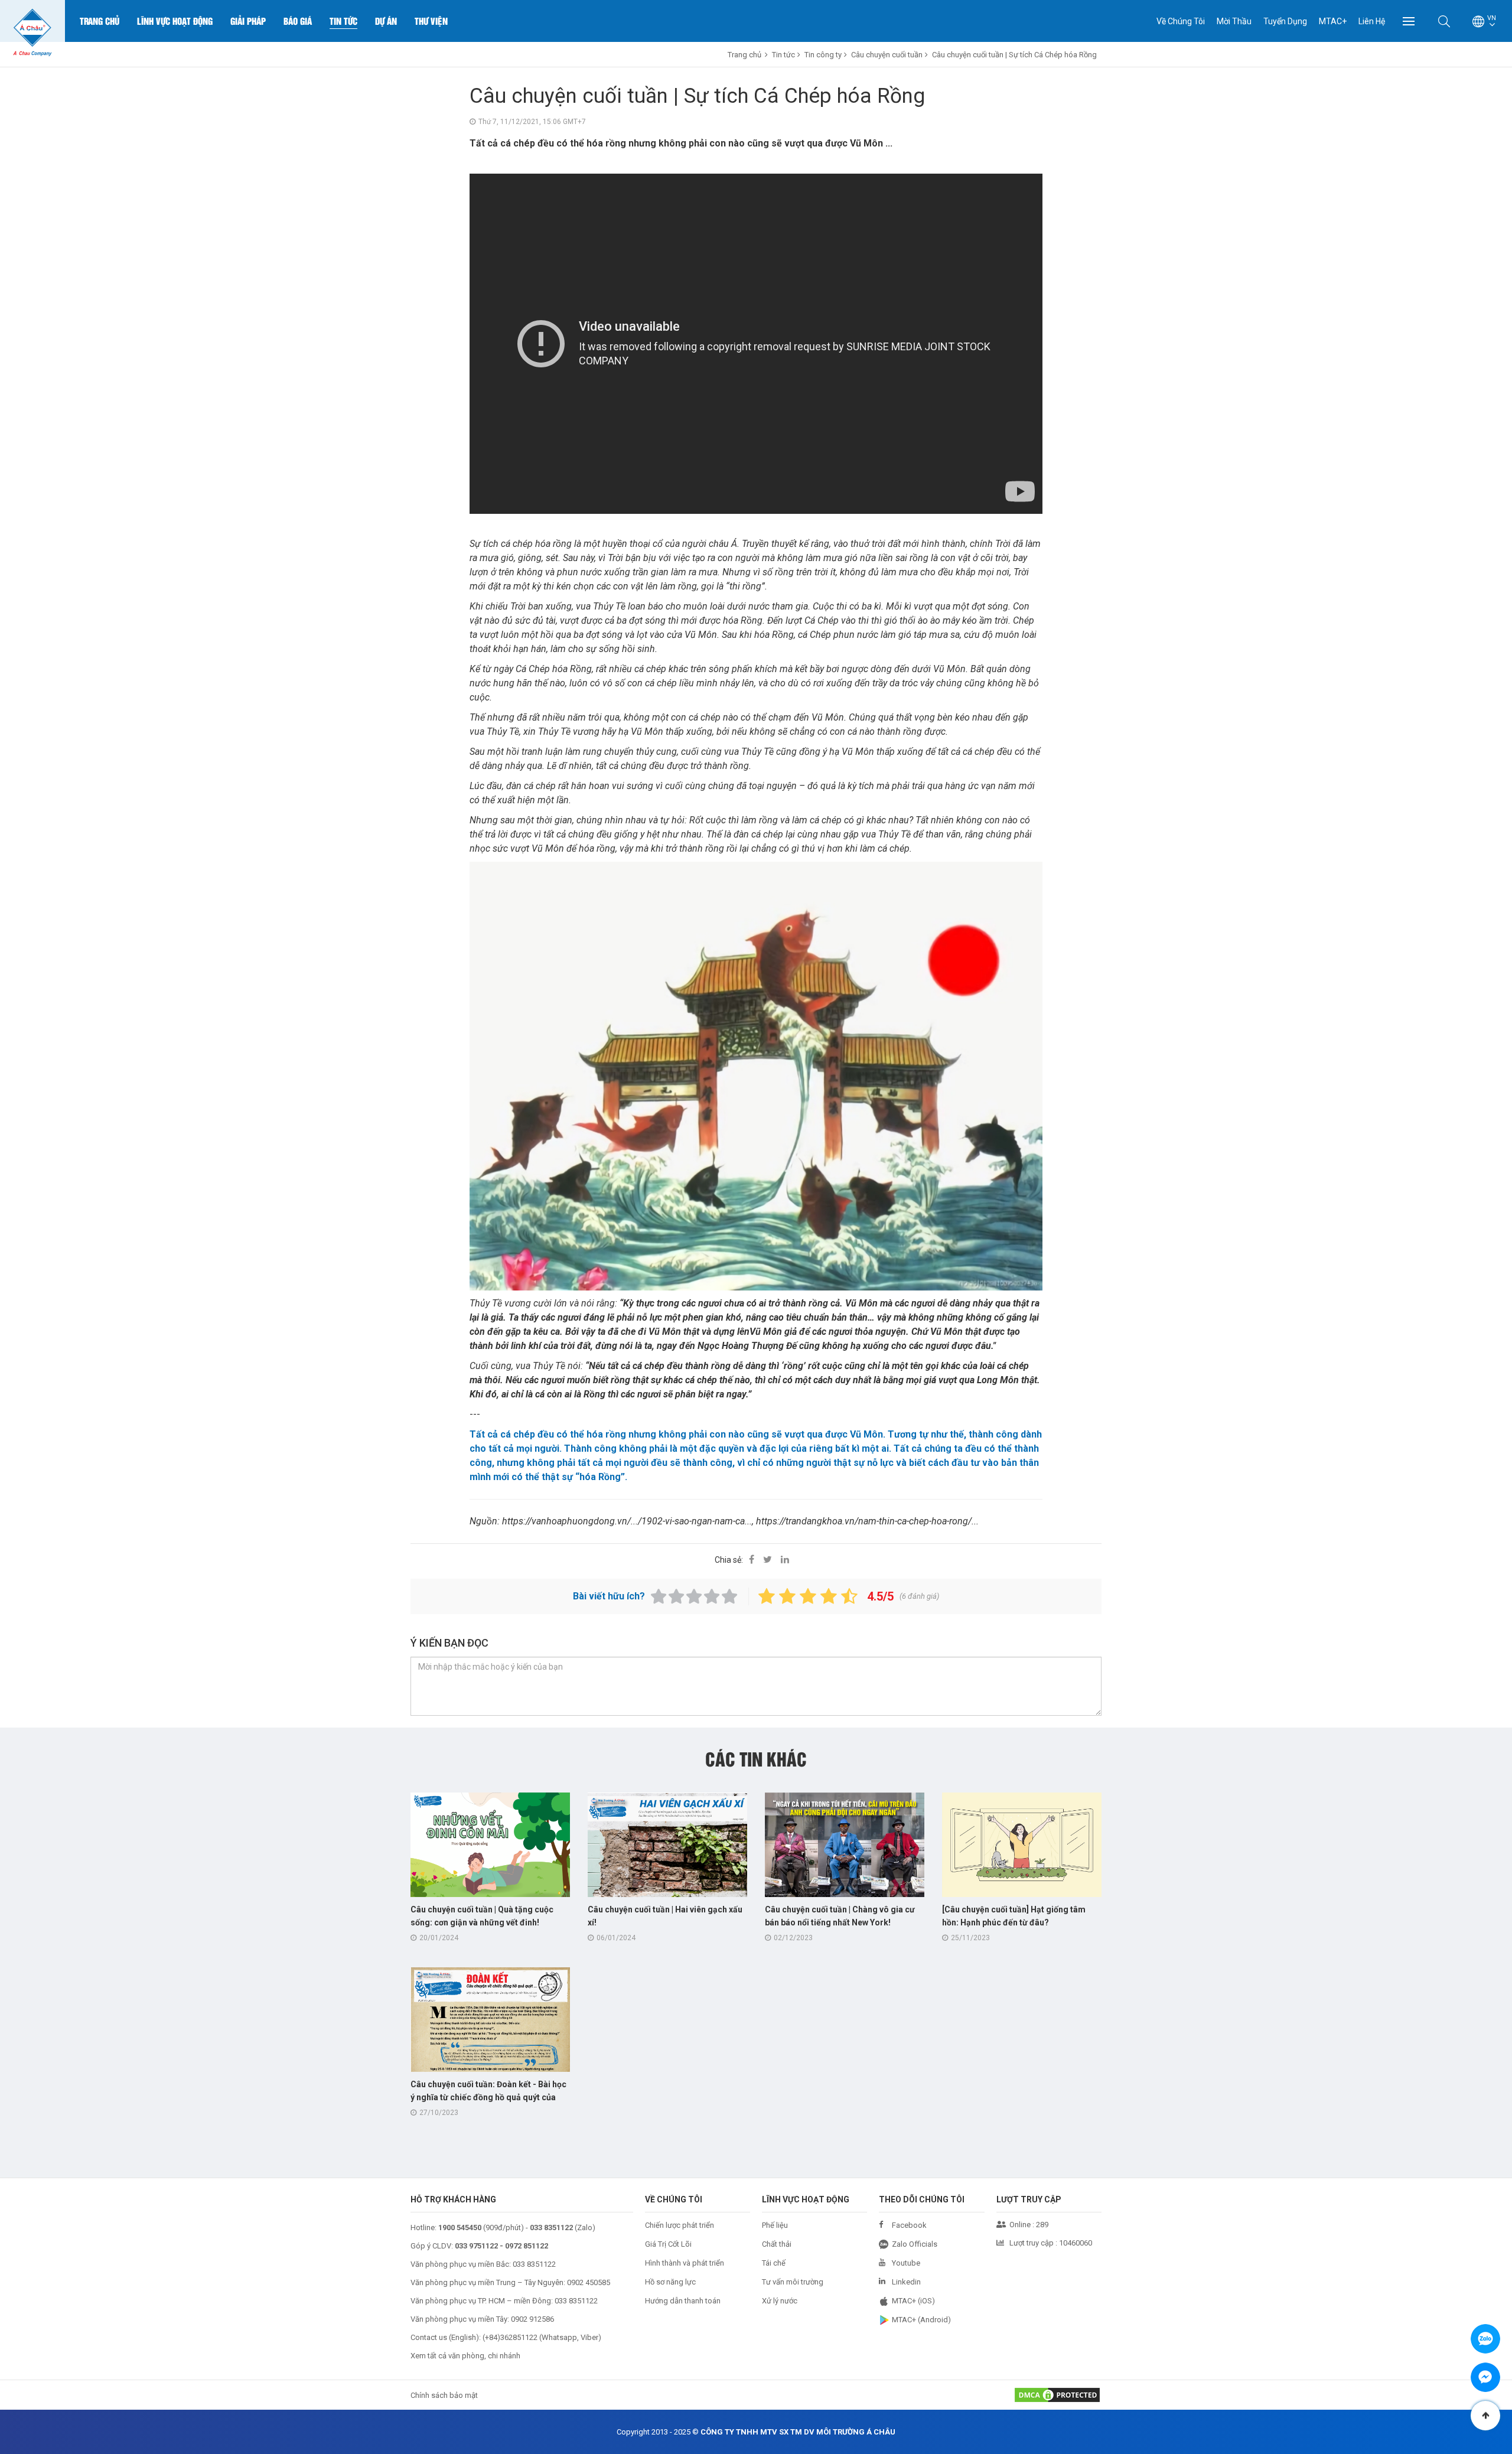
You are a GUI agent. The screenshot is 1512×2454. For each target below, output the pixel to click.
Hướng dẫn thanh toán (683, 2301)
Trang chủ (100, 21)
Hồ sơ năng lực (670, 2282)
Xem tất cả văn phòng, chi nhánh (465, 2356)
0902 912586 (532, 2319)
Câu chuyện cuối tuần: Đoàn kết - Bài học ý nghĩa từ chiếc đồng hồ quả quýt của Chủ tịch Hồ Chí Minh (488, 2097)
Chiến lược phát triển (680, 2225)
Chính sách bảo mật (444, 2395)
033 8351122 (534, 2264)
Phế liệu (775, 2225)
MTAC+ (1333, 21)
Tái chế (774, 2263)
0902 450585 (589, 2282)
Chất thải (777, 2244)
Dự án (386, 21)
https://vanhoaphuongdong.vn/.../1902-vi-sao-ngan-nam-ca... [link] (627, 1521)
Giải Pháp (248, 21)
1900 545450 (460, 2227)
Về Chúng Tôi (1181, 21)
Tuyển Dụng (1285, 21)
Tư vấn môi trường (793, 2282)
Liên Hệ (1372, 21)
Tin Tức (343, 21)
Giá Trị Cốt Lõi (668, 2244)
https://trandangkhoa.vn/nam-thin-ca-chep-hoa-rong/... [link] (867, 1521)
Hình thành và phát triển (685, 2263)
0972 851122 (527, 2246)
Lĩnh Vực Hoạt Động (175, 21)
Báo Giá (298, 21)
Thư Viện (431, 21)
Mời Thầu (1234, 21)
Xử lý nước (780, 2301)
